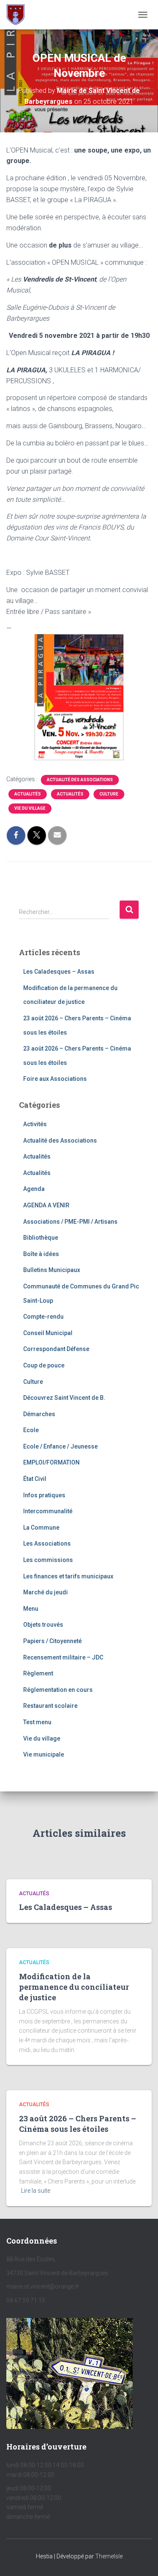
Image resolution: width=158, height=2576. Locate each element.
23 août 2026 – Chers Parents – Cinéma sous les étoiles (78, 2124)
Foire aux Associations (55, 1079)
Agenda (34, 1189)
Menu (31, 1609)
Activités (35, 1124)
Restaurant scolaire (50, 1706)
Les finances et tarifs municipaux (68, 1576)
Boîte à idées (41, 1254)
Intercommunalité (48, 1511)
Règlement (38, 1673)
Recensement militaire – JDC (63, 1657)
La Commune (41, 1528)
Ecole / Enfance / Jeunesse (60, 1446)
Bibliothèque (41, 1238)
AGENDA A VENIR (46, 1205)
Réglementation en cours (58, 1690)
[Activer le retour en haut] (141, 2559)
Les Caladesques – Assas (59, 972)
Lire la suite (36, 2191)
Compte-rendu (43, 1317)
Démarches (39, 1414)
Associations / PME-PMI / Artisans (70, 1222)
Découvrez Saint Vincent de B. (64, 1398)
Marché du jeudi (46, 1592)
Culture (109, 794)
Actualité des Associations (80, 780)
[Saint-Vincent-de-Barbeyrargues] (19, 15)
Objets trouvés (43, 1625)
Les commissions (48, 1560)
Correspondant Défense (56, 1349)
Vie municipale (44, 1754)
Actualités (28, 794)
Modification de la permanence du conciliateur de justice (74, 1987)
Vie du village (30, 808)
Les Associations (47, 1543)
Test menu (37, 1722)
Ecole (31, 1430)
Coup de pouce (44, 1365)
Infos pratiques (44, 1495)
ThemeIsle (109, 2556)
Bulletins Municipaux (52, 1270)
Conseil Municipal (48, 1333)
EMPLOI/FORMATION (51, 1462)
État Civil (35, 1479)
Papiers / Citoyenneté (52, 1641)
